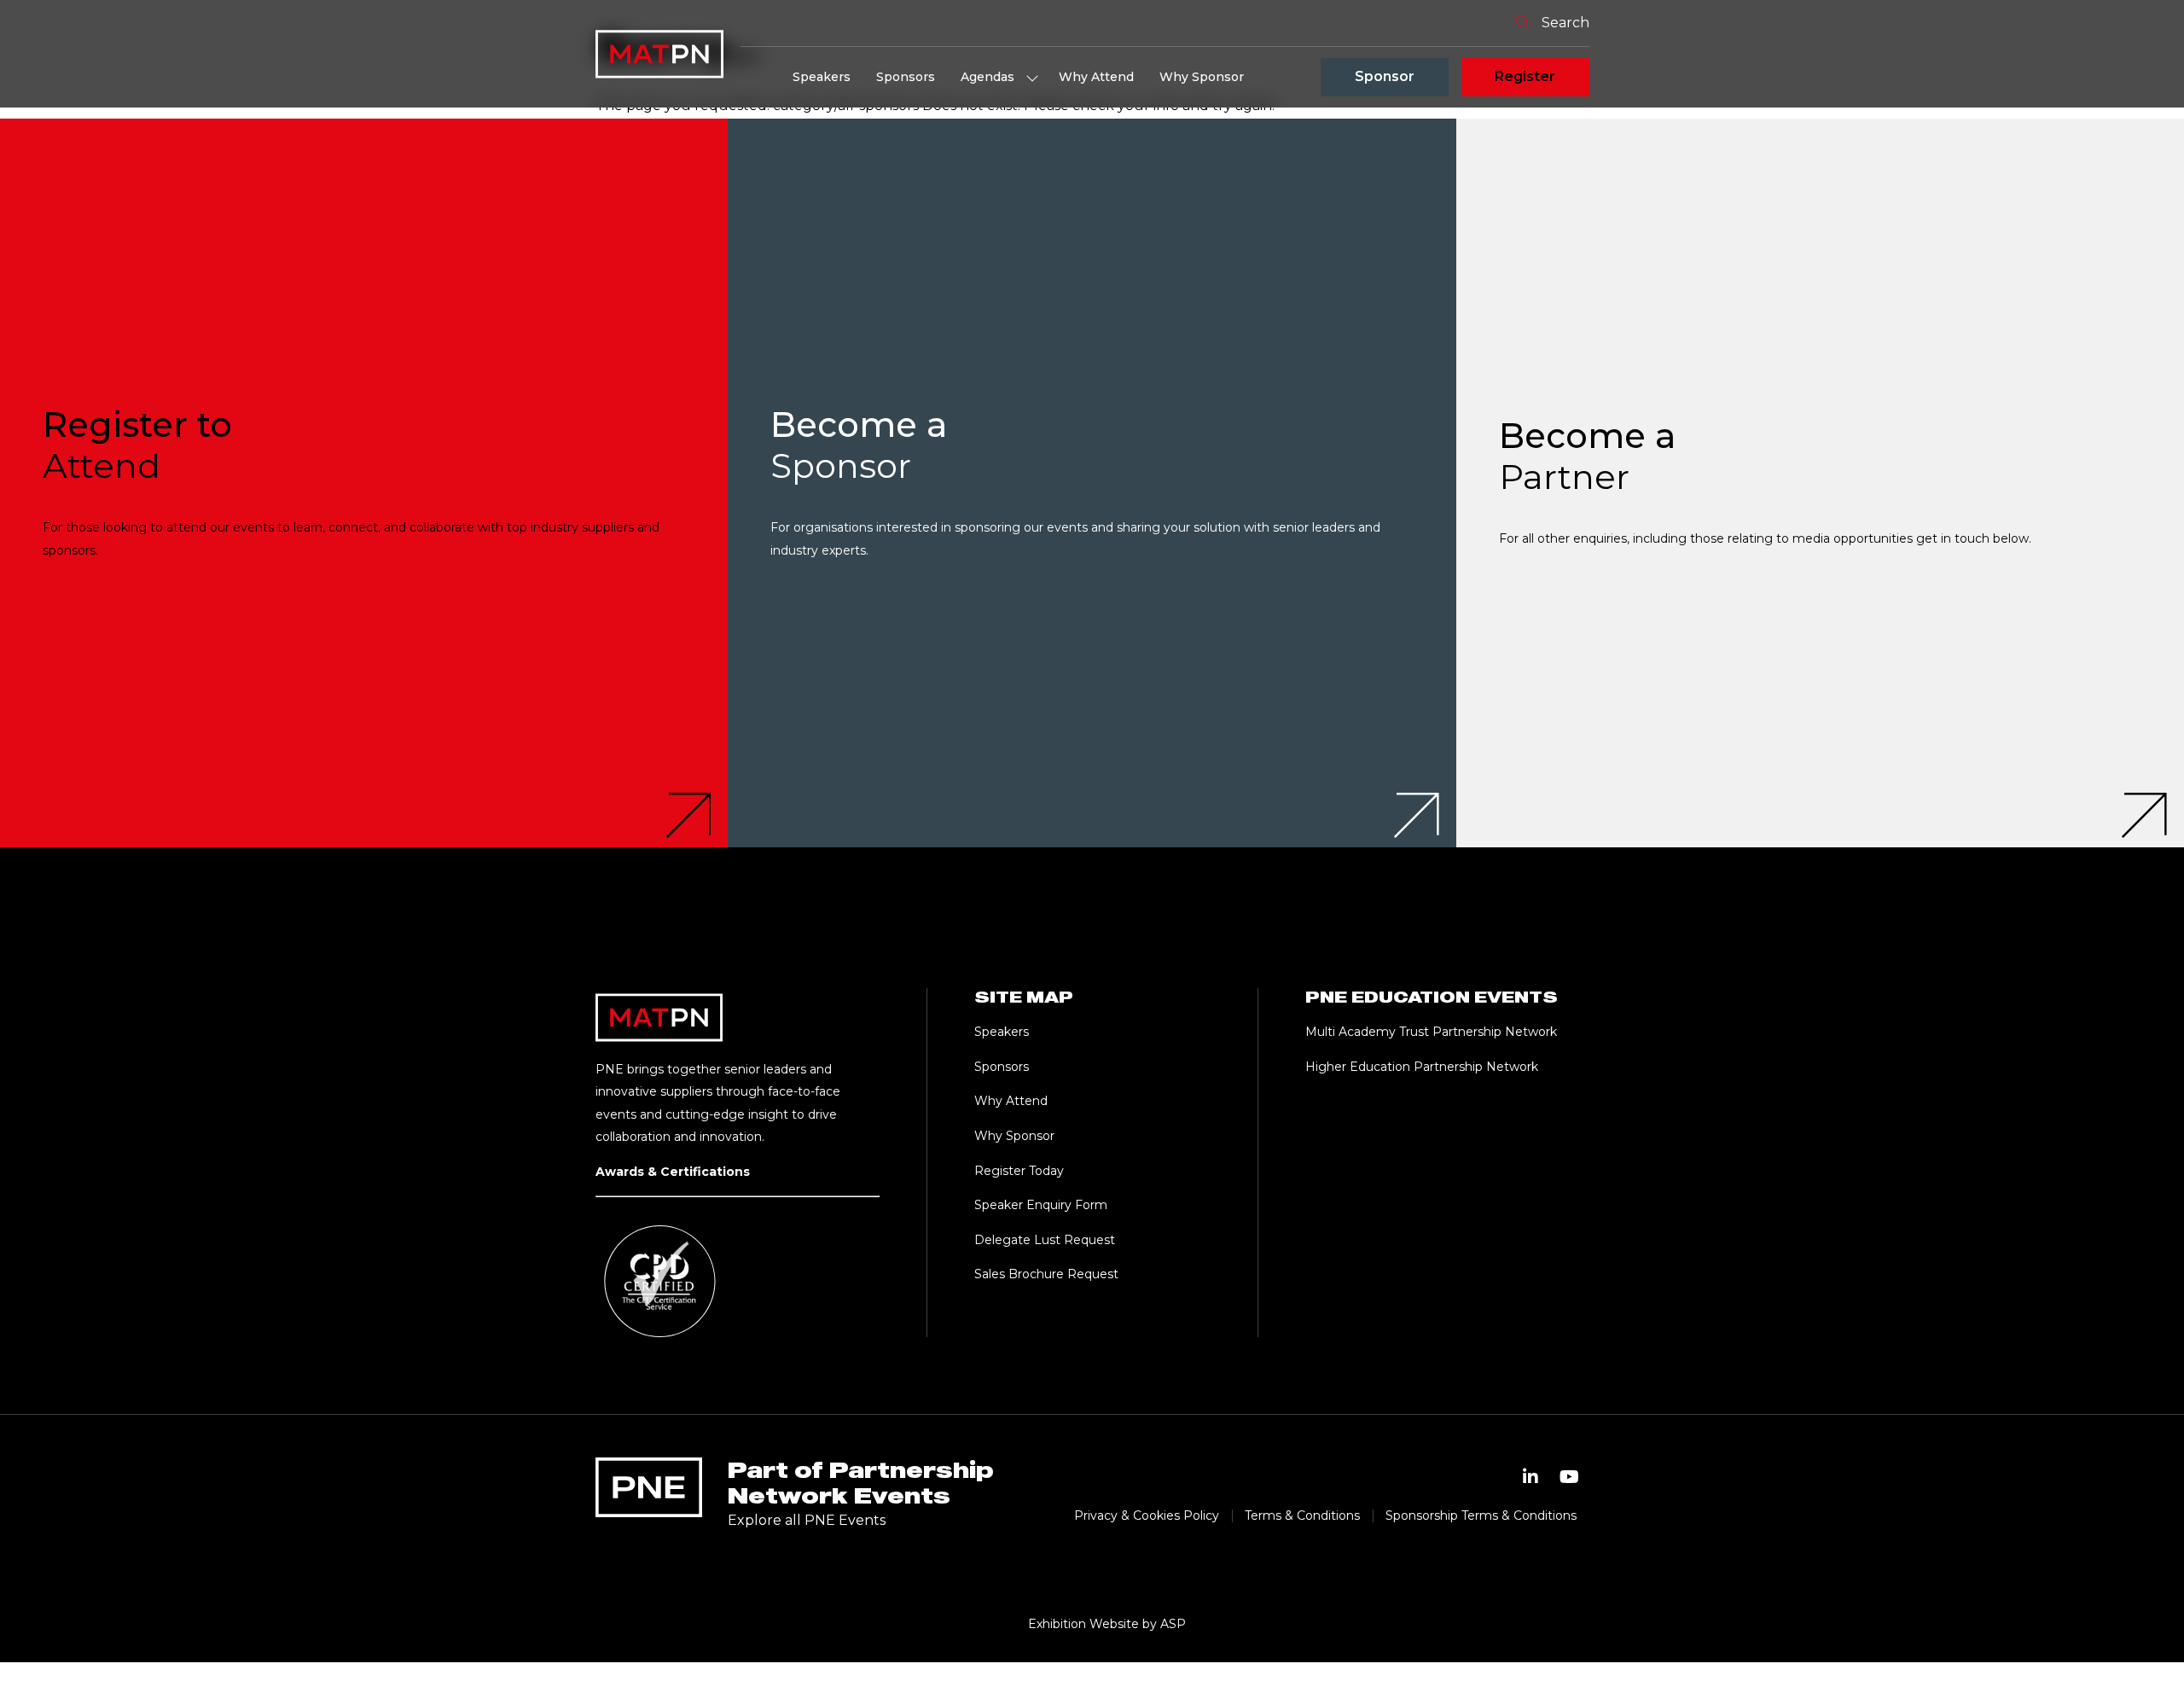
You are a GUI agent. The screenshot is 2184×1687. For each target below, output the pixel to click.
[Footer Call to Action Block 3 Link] (1820, 483)
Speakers (822, 77)
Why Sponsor (1202, 77)
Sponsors (906, 77)
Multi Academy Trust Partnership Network (1431, 1032)
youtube (1570, 1477)
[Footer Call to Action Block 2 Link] (1092, 483)
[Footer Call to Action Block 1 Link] (364, 483)
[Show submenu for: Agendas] (1032, 78)
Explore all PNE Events (807, 1520)
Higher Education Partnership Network (1422, 1067)
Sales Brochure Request (1046, 1274)
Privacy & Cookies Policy (1147, 1515)
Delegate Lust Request (1045, 1240)
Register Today (1019, 1171)
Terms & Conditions (1302, 1515)
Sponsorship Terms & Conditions (1481, 1515)
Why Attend (1096, 77)
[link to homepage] (659, 54)
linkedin (1531, 1477)
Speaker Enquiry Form (1041, 1205)
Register (1525, 76)
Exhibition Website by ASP (1107, 1624)
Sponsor (1385, 76)
